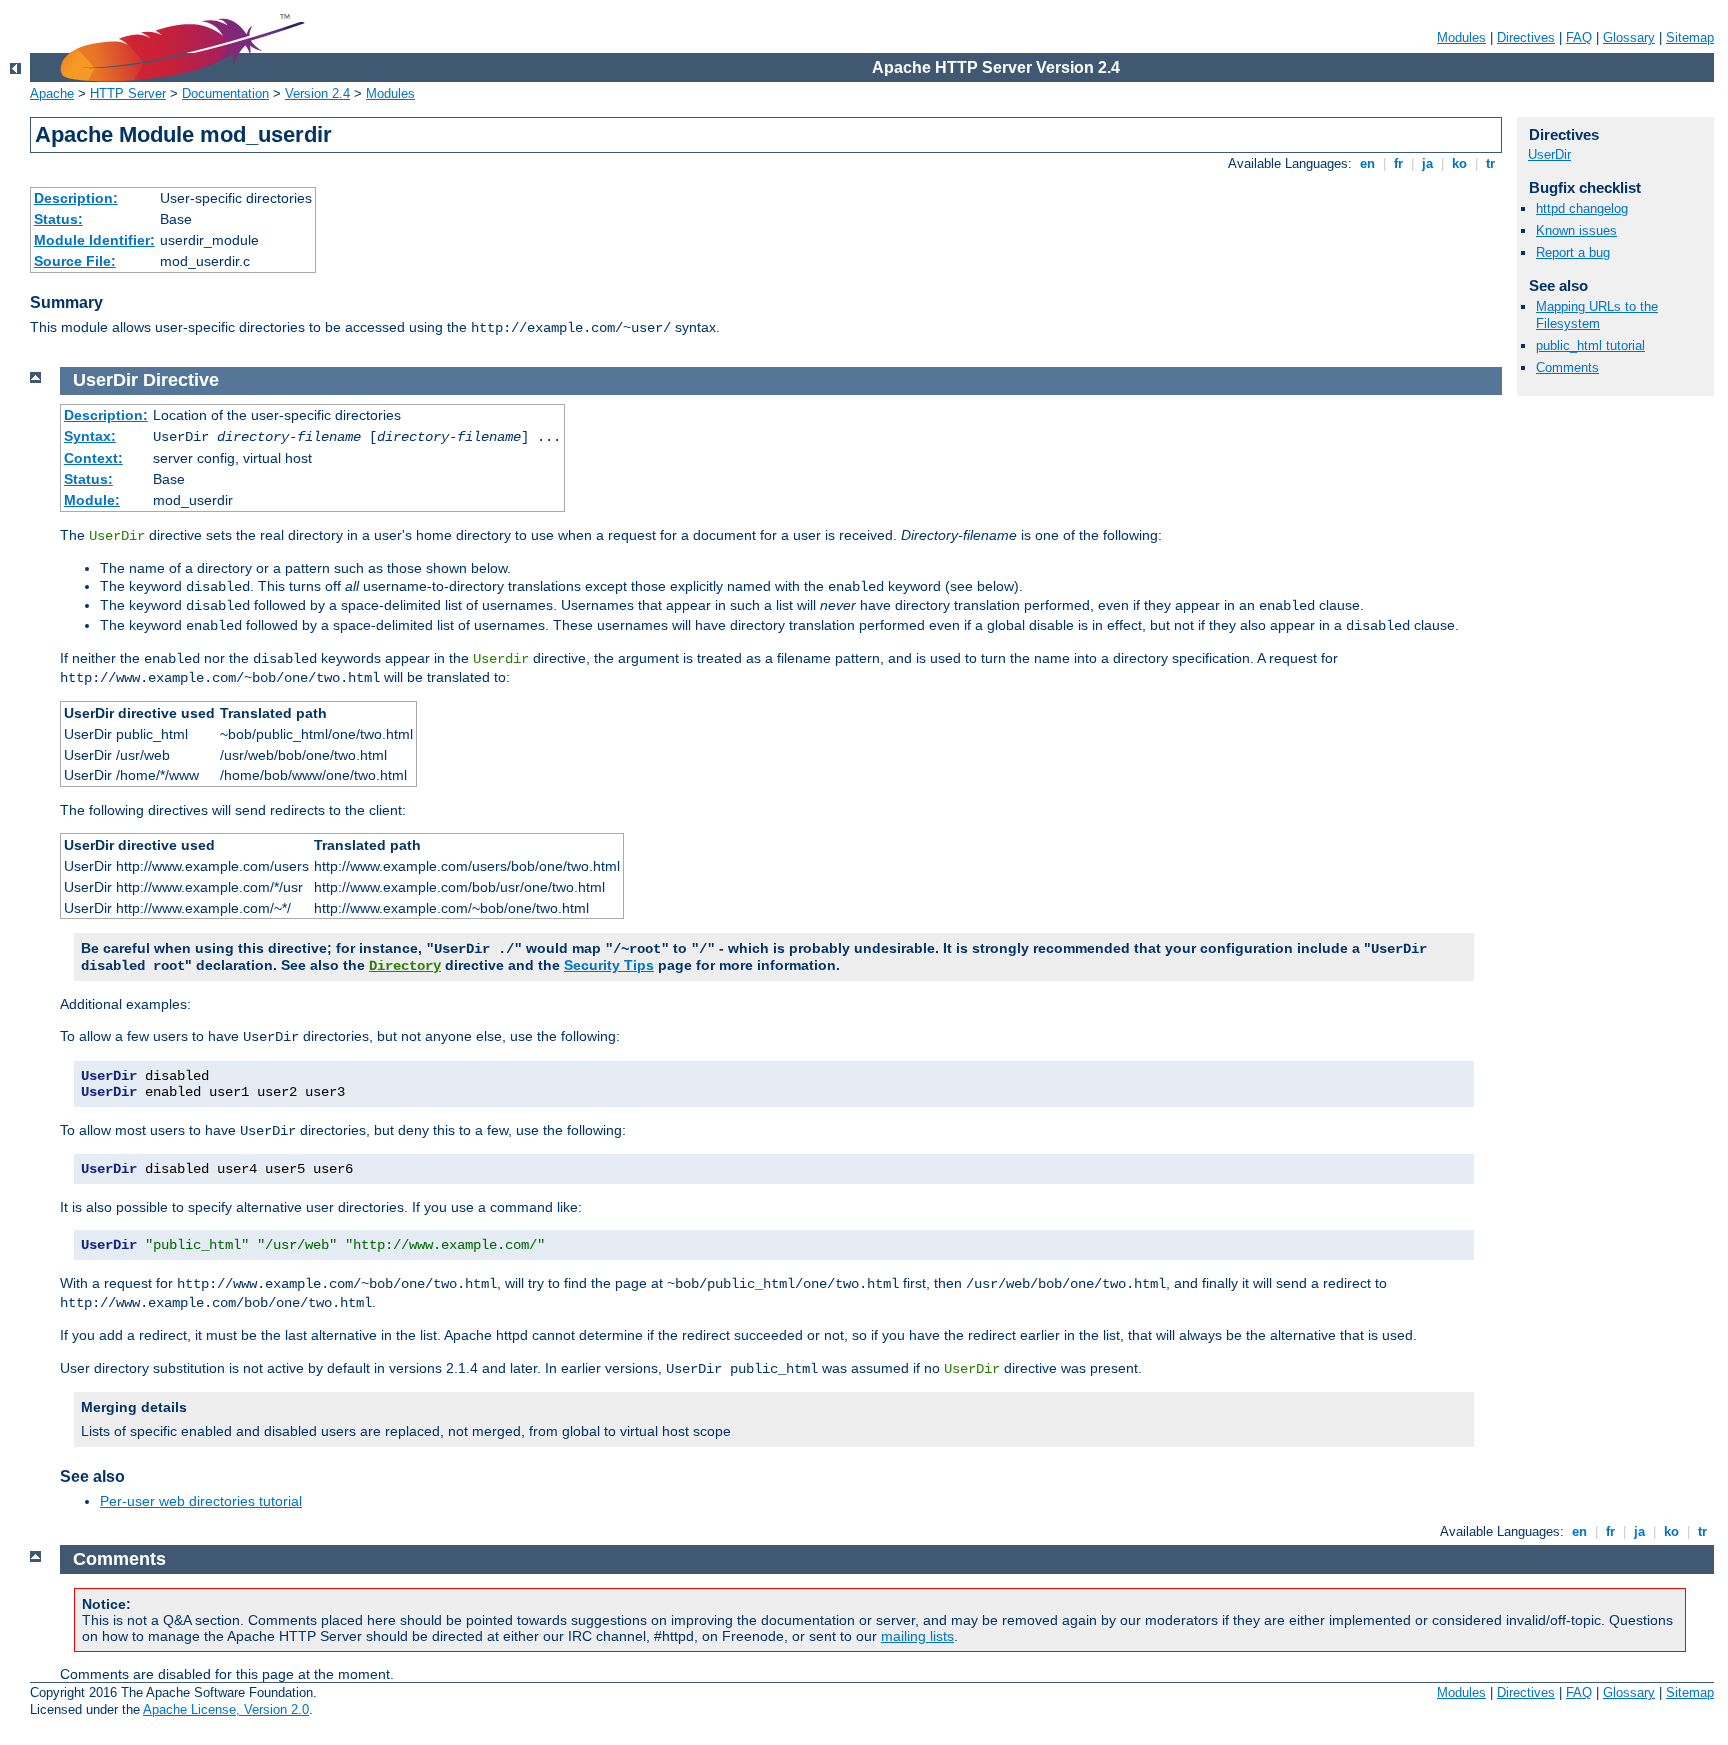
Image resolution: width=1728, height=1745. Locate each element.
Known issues (1576, 230)
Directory (405, 966)
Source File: (75, 261)
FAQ (1579, 37)
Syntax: (90, 436)
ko (1459, 163)
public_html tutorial (1590, 345)
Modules (1461, 37)
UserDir (1549, 154)
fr (1398, 163)
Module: (92, 500)
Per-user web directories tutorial (201, 1501)
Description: (76, 198)
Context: (93, 458)
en (1367, 163)
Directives (1526, 37)
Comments (1567, 367)
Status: (58, 219)
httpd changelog (1582, 208)
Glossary (1629, 37)
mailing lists (917, 1636)
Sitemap (1690, 37)
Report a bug (1573, 252)
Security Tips (609, 965)
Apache (52, 93)
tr (1490, 163)
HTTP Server (128, 93)
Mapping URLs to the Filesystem (1597, 315)
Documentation (225, 93)
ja (1427, 163)
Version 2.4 (317, 93)
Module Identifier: (94, 240)
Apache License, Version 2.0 (226, 1709)
